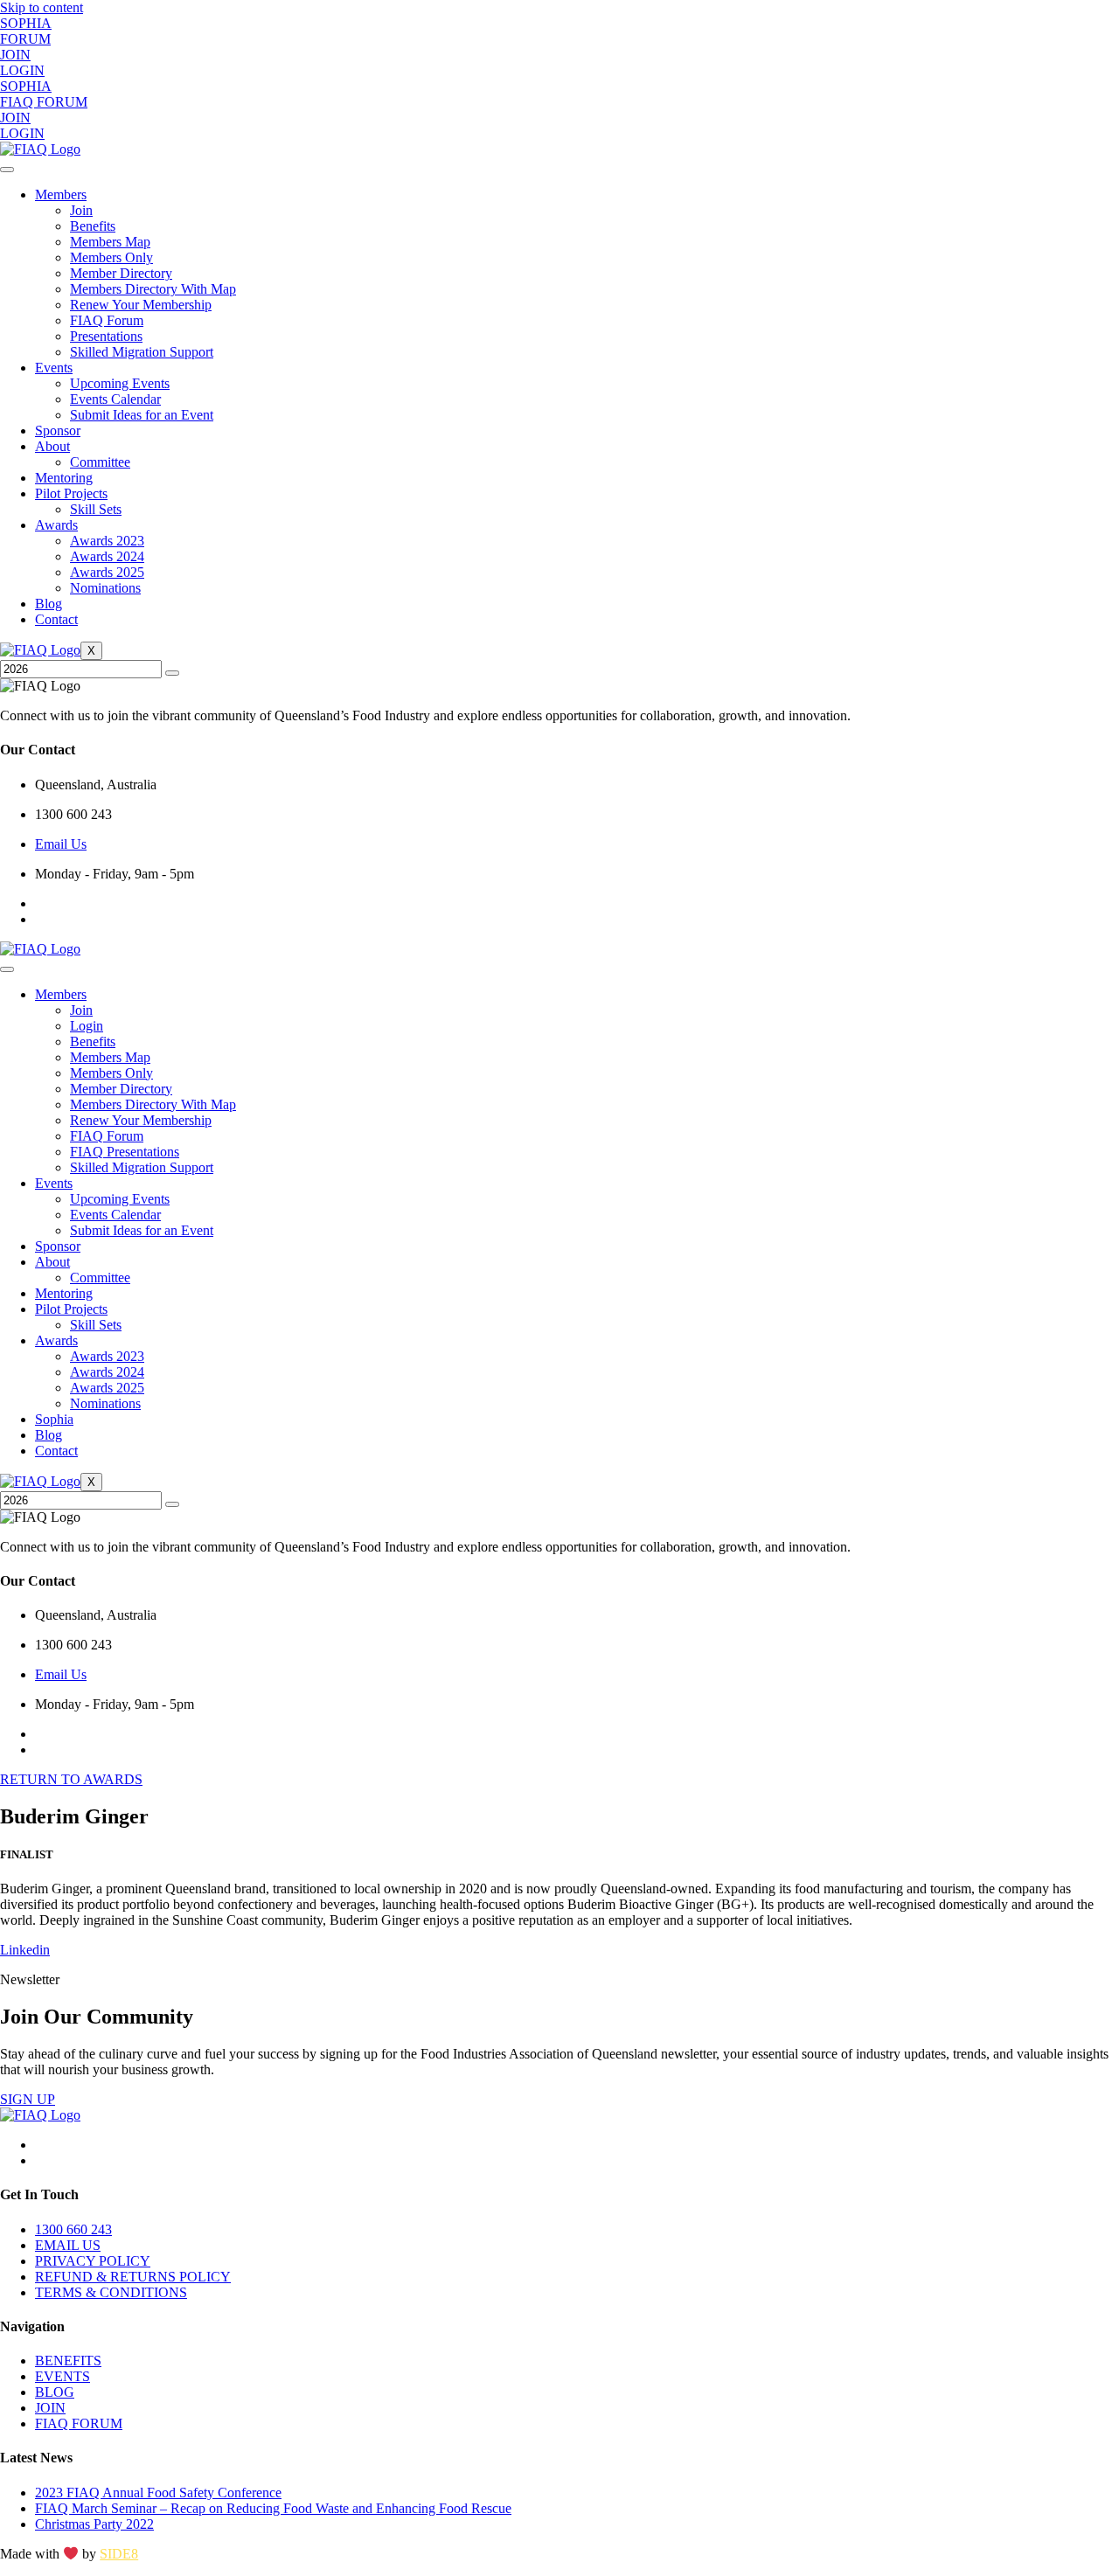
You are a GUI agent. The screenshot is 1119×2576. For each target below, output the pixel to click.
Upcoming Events (120, 383)
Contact (56, 619)
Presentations (106, 336)
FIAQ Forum (107, 320)
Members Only (111, 257)
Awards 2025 (107, 572)
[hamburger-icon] (7, 170)
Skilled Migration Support (142, 352)
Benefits (93, 226)
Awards (56, 525)
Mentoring (64, 478)
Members (61, 194)
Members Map (110, 242)
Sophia (54, 1419)
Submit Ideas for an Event (142, 415)
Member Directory (121, 273)
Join (81, 210)
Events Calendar (115, 399)
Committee (100, 462)
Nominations (105, 588)
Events (54, 368)
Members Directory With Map (153, 289)
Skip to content (42, 7)
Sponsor (58, 430)
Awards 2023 (107, 541)
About (52, 446)
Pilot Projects (71, 493)
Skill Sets (96, 509)
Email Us (61, 844)
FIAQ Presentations (125, 1152)
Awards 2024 (107, 556)
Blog (49, 604)
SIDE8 (119, 2554)
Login (87, 1026)
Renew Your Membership (141, 305)
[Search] (172, 673)
